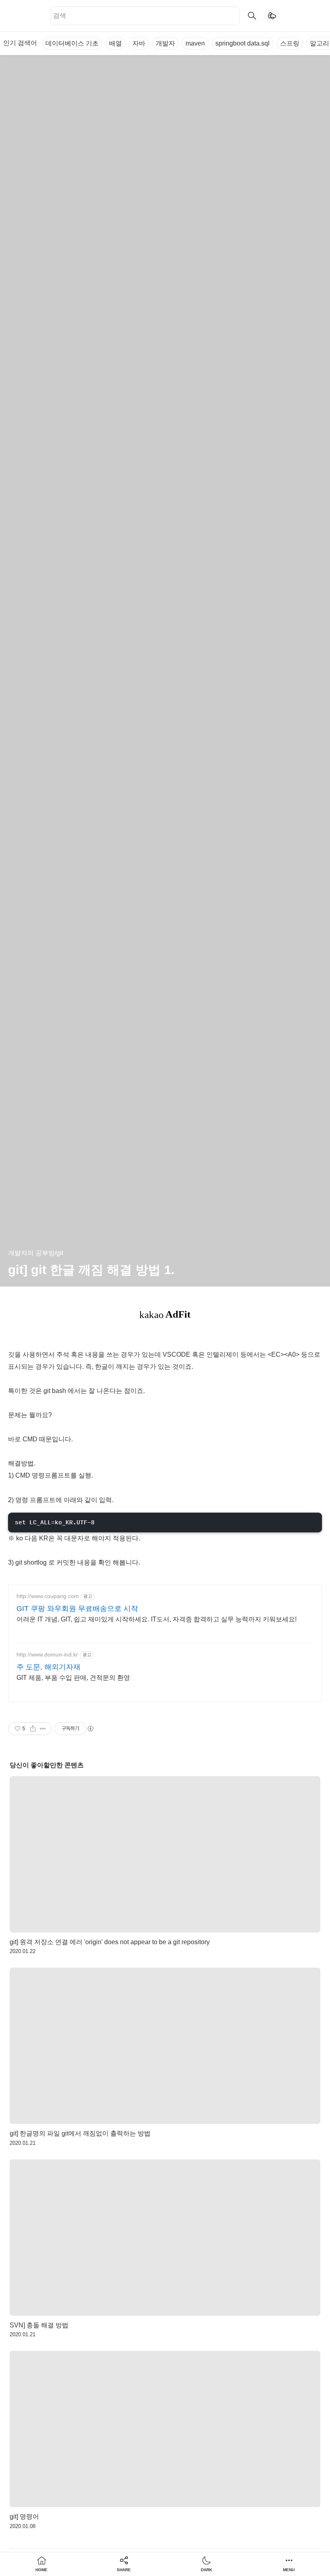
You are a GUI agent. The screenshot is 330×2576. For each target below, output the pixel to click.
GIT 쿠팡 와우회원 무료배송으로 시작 (77, 1609)
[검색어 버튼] (252, 16)
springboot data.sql (242, 43)
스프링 (290, 43)
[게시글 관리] (43, 1729)
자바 (139, 43)
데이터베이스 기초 (72, 43)
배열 (115, 43)
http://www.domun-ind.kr (47, 1654)
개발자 (165, 43)
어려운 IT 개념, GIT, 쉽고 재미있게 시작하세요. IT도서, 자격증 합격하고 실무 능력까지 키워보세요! (157, 1619)
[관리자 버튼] (33, 1729)
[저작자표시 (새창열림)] (90, 1729)
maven (195, 43)
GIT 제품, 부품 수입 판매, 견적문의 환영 (73, 1678)
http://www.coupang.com (48, 1596)
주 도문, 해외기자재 (48, 1667)
